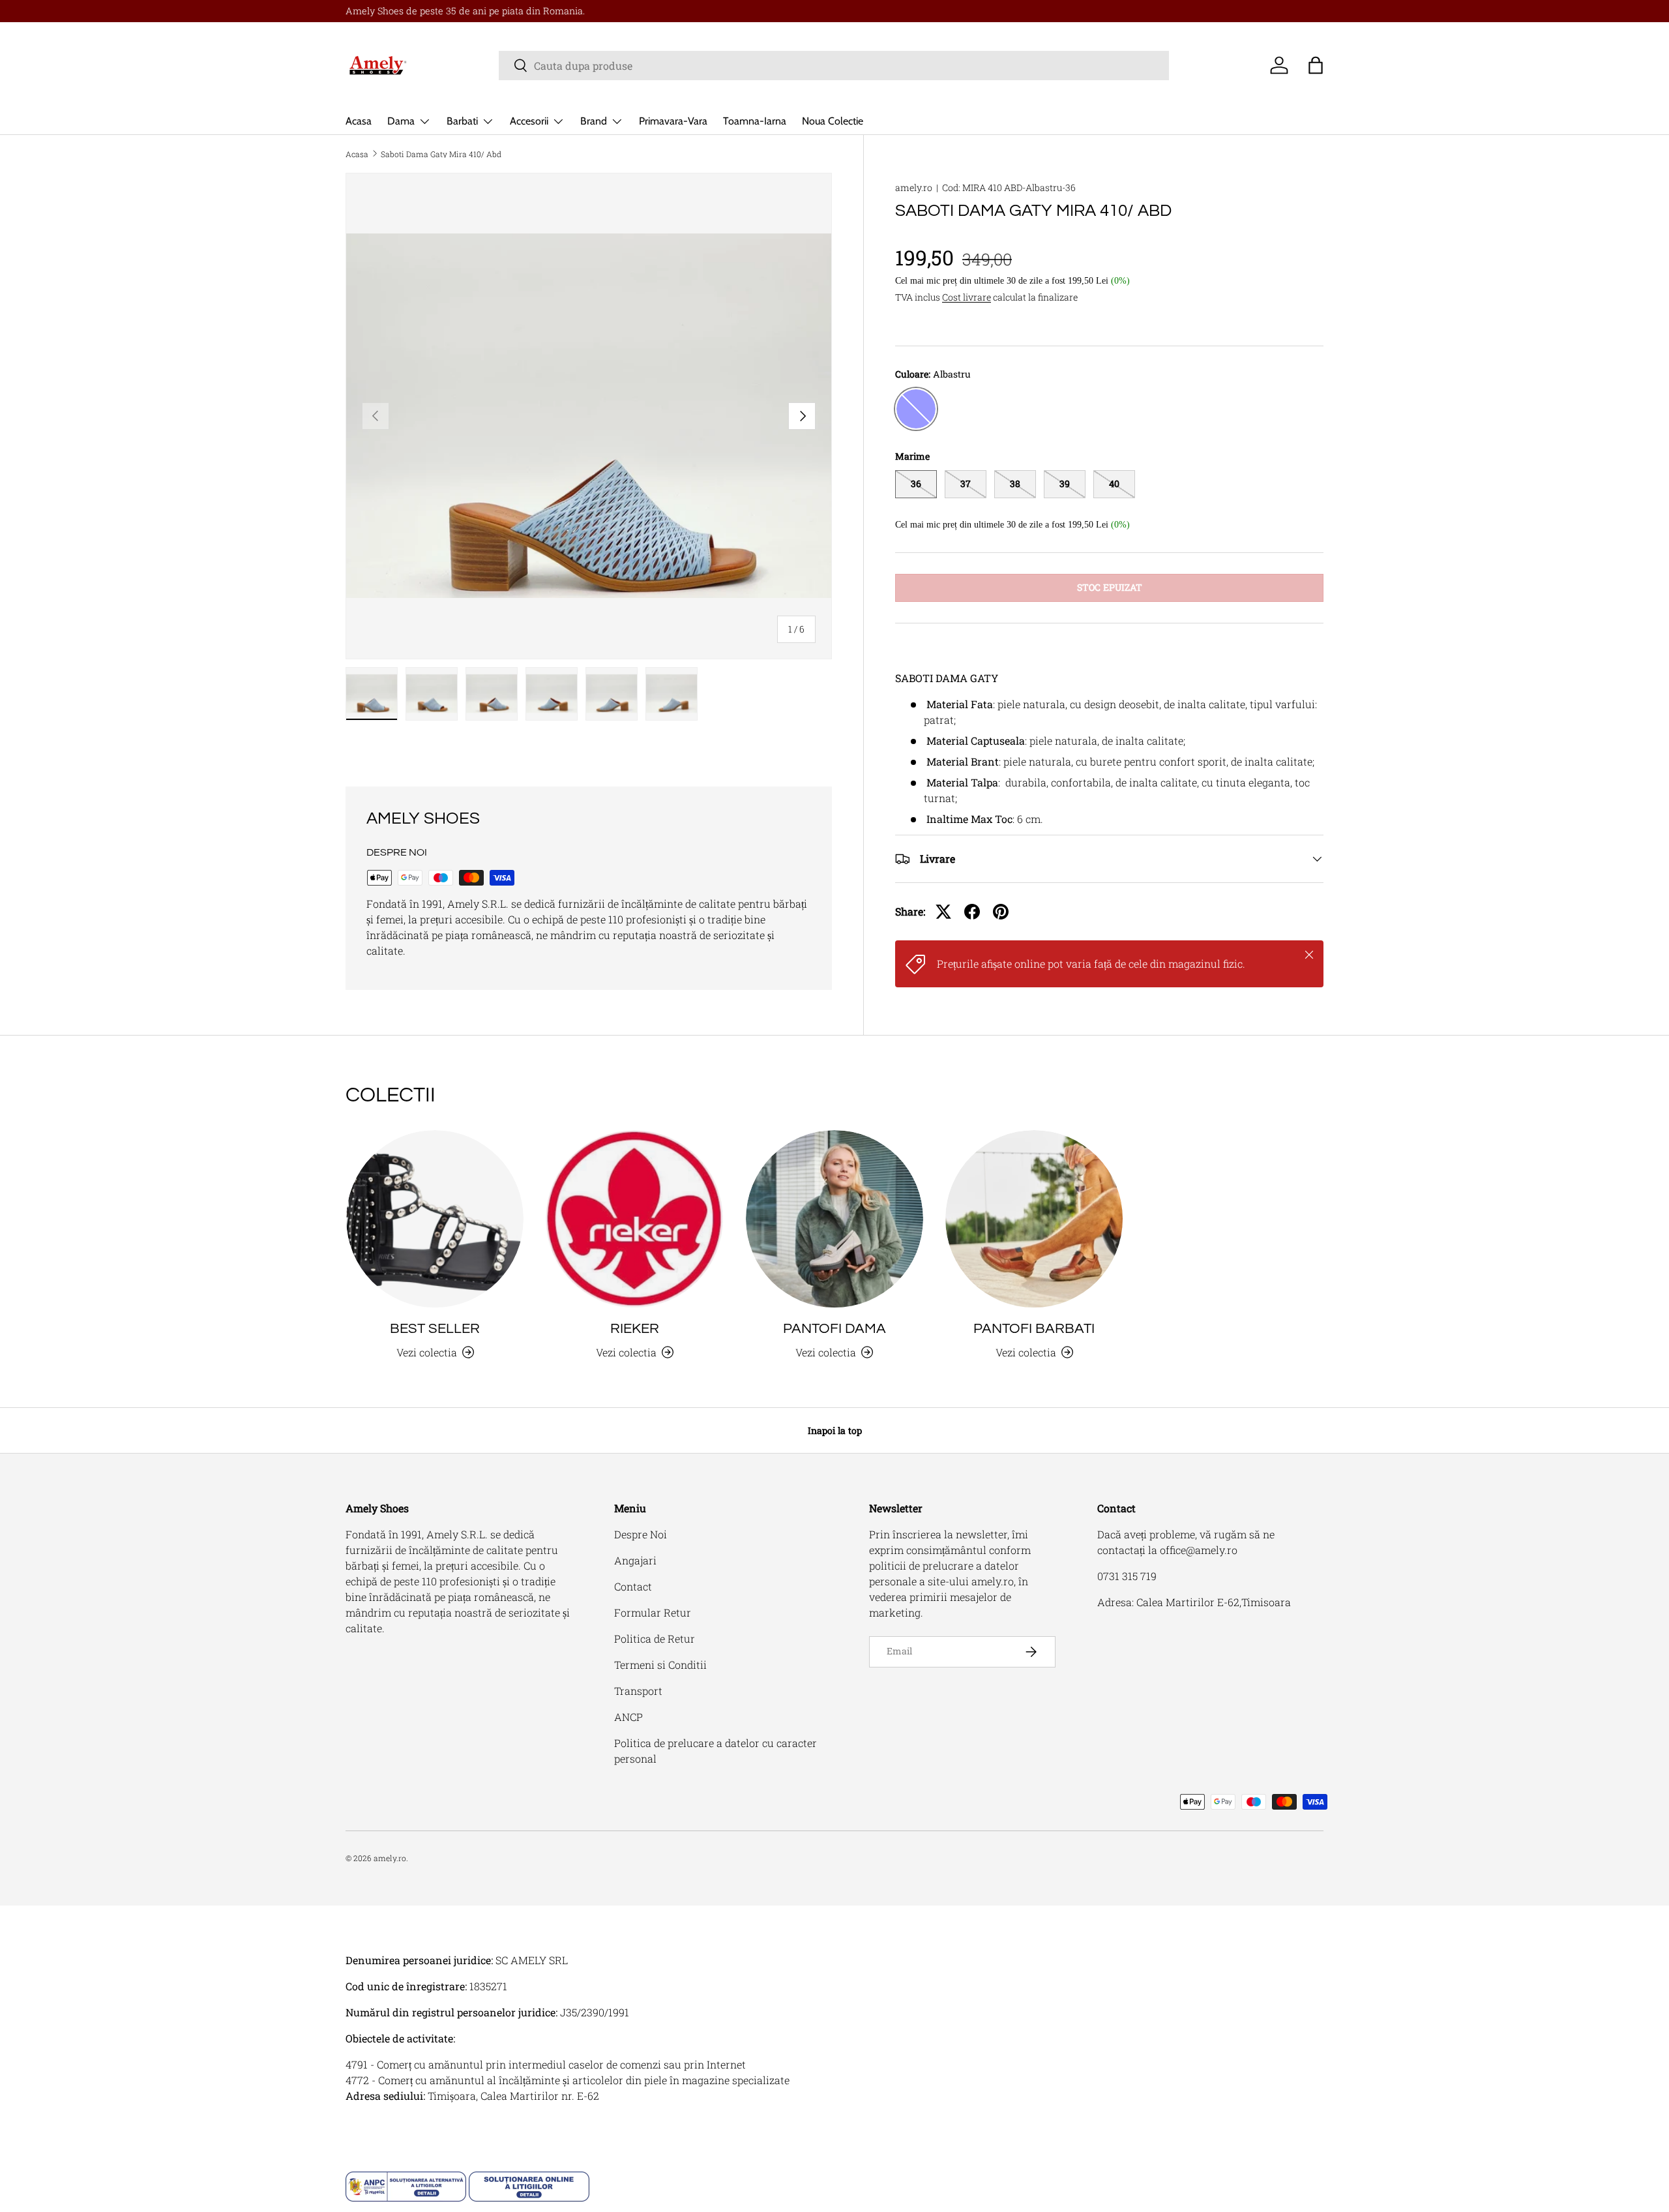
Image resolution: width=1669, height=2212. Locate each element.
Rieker (635, 1329)
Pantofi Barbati (1034, 1329)
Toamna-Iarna (755, 121)
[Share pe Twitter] (943, 912)
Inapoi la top (835, 1430)
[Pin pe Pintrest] (1001, 912)
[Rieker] (634, 1219)
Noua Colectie (833, 121)
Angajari (635, 1560)
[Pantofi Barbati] (1034, 1219)
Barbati (462, 121)
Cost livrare (967, 297)
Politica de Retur (655, 1638)
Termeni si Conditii (660, 1665)
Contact (633, 1586)
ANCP (628, 1717)
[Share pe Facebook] (972, 912)
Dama (401, 121)
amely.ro (914, 187)
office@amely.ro (1199, 1550)
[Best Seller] (435, 1219)
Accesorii (529, 121)
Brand (594, 121)
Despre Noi (641, 1534)
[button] (1316, 65)
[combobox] (834, 66)
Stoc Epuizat (1110, 587)
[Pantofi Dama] (834, 1219)
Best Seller (435, 1329)
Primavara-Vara (673, 121)
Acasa (359, 121)
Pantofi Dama (834, 1329)
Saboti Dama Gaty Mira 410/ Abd (441, 154)
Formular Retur (653, 1612)
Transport (638, 1691)
